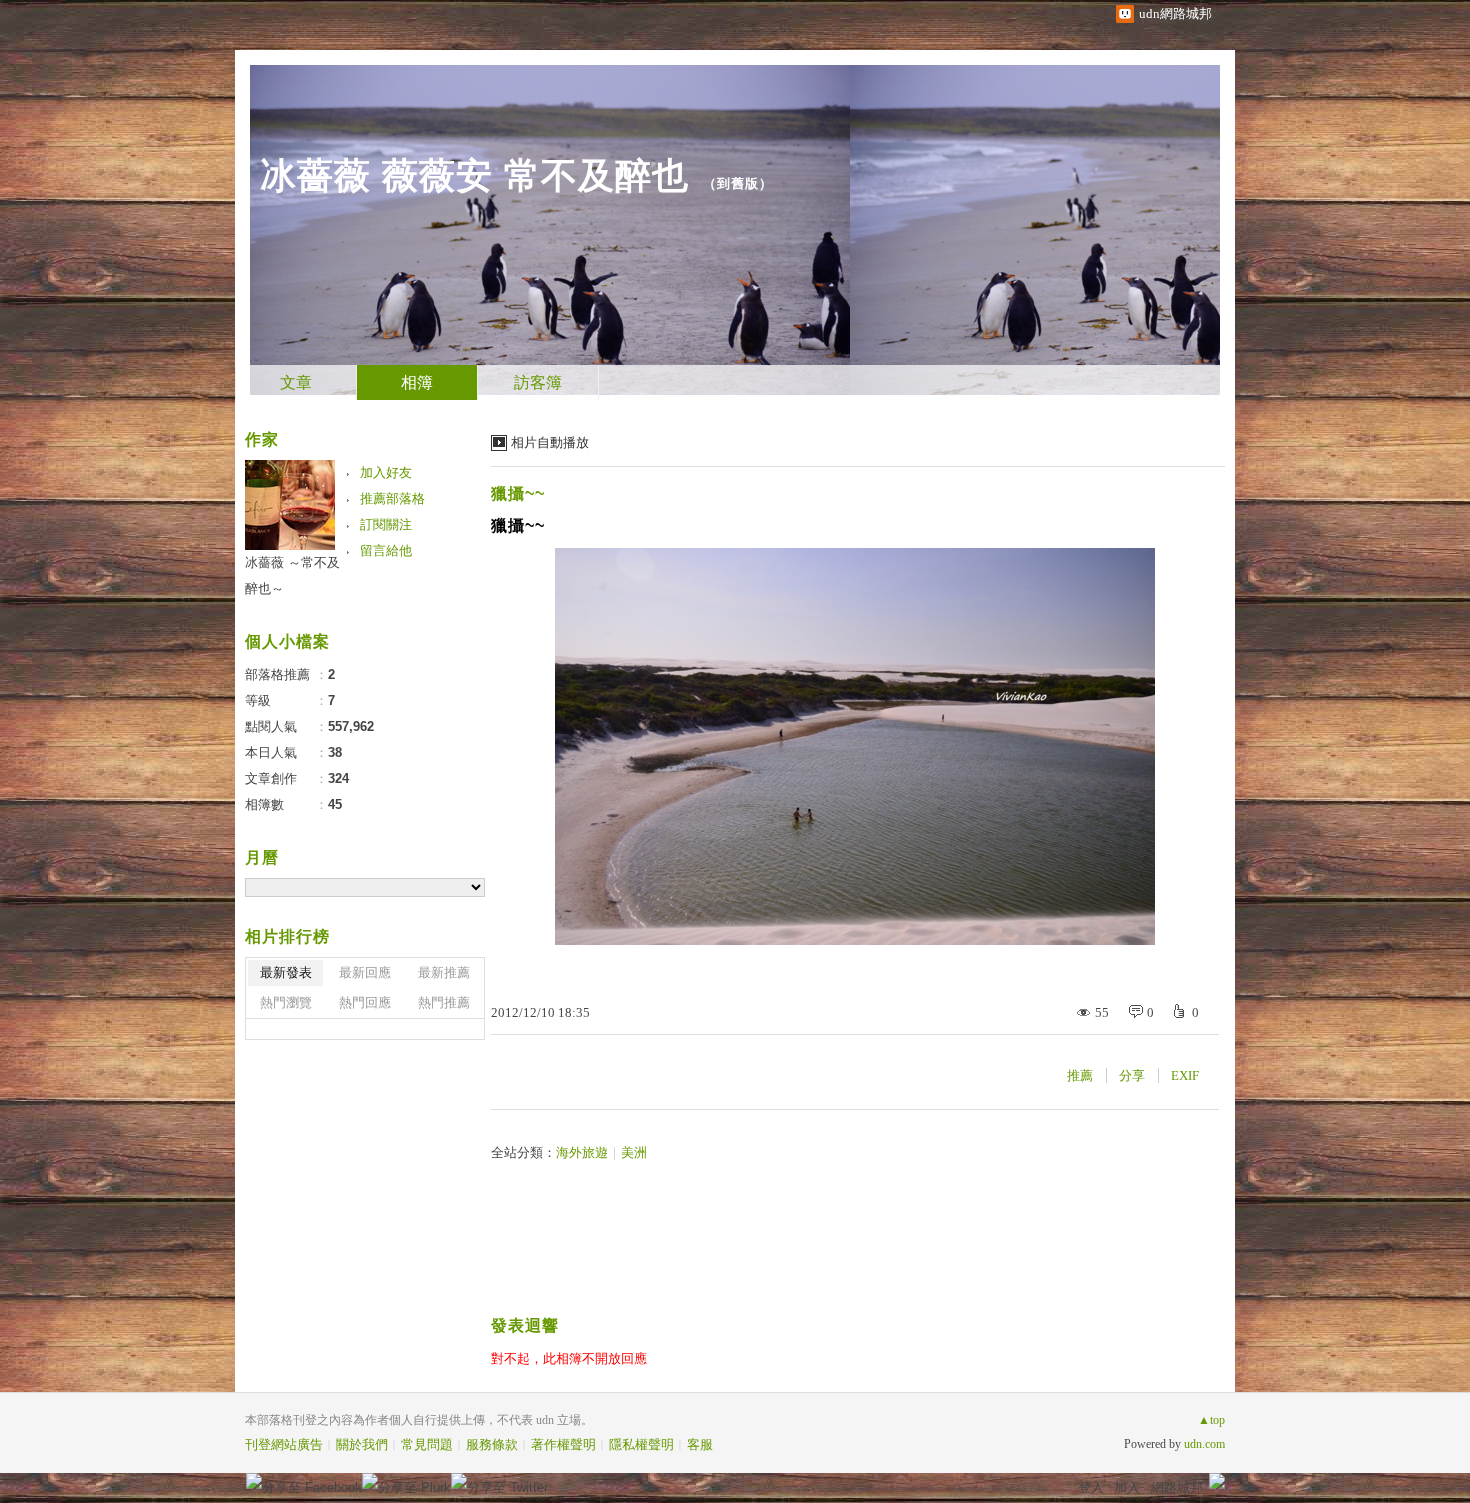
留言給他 (386, 550)
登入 (1091, 1487)
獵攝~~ (518, 493)
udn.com (1204, 1444)
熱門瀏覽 (286, 1002)
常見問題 (427, 1444)
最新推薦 (444, 972)
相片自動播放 (550, 442)
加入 (1127, 1487)
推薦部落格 (392, 498)
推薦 (1080, 1075)
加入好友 (386, 472)
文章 (296, 382)
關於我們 (362, 1444)
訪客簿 (538, 382)
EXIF (1185, 1075)
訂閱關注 (386, 524)
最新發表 (286, 972)
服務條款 (492, 1444)
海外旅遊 (582, 1152)
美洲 (634, 1152)
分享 (1132, 1075)
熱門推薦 (444, 1002)
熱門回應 (365, 1002)
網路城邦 (1177, 1487)
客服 (700, 1444)
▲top (1211, 1420)
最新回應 (365, 972)
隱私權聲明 (641, 1444)
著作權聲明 (563, 1444)
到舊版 (738, 183)
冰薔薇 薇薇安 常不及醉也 (474, 175)
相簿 (417, 382)
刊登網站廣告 (284, 1444)
